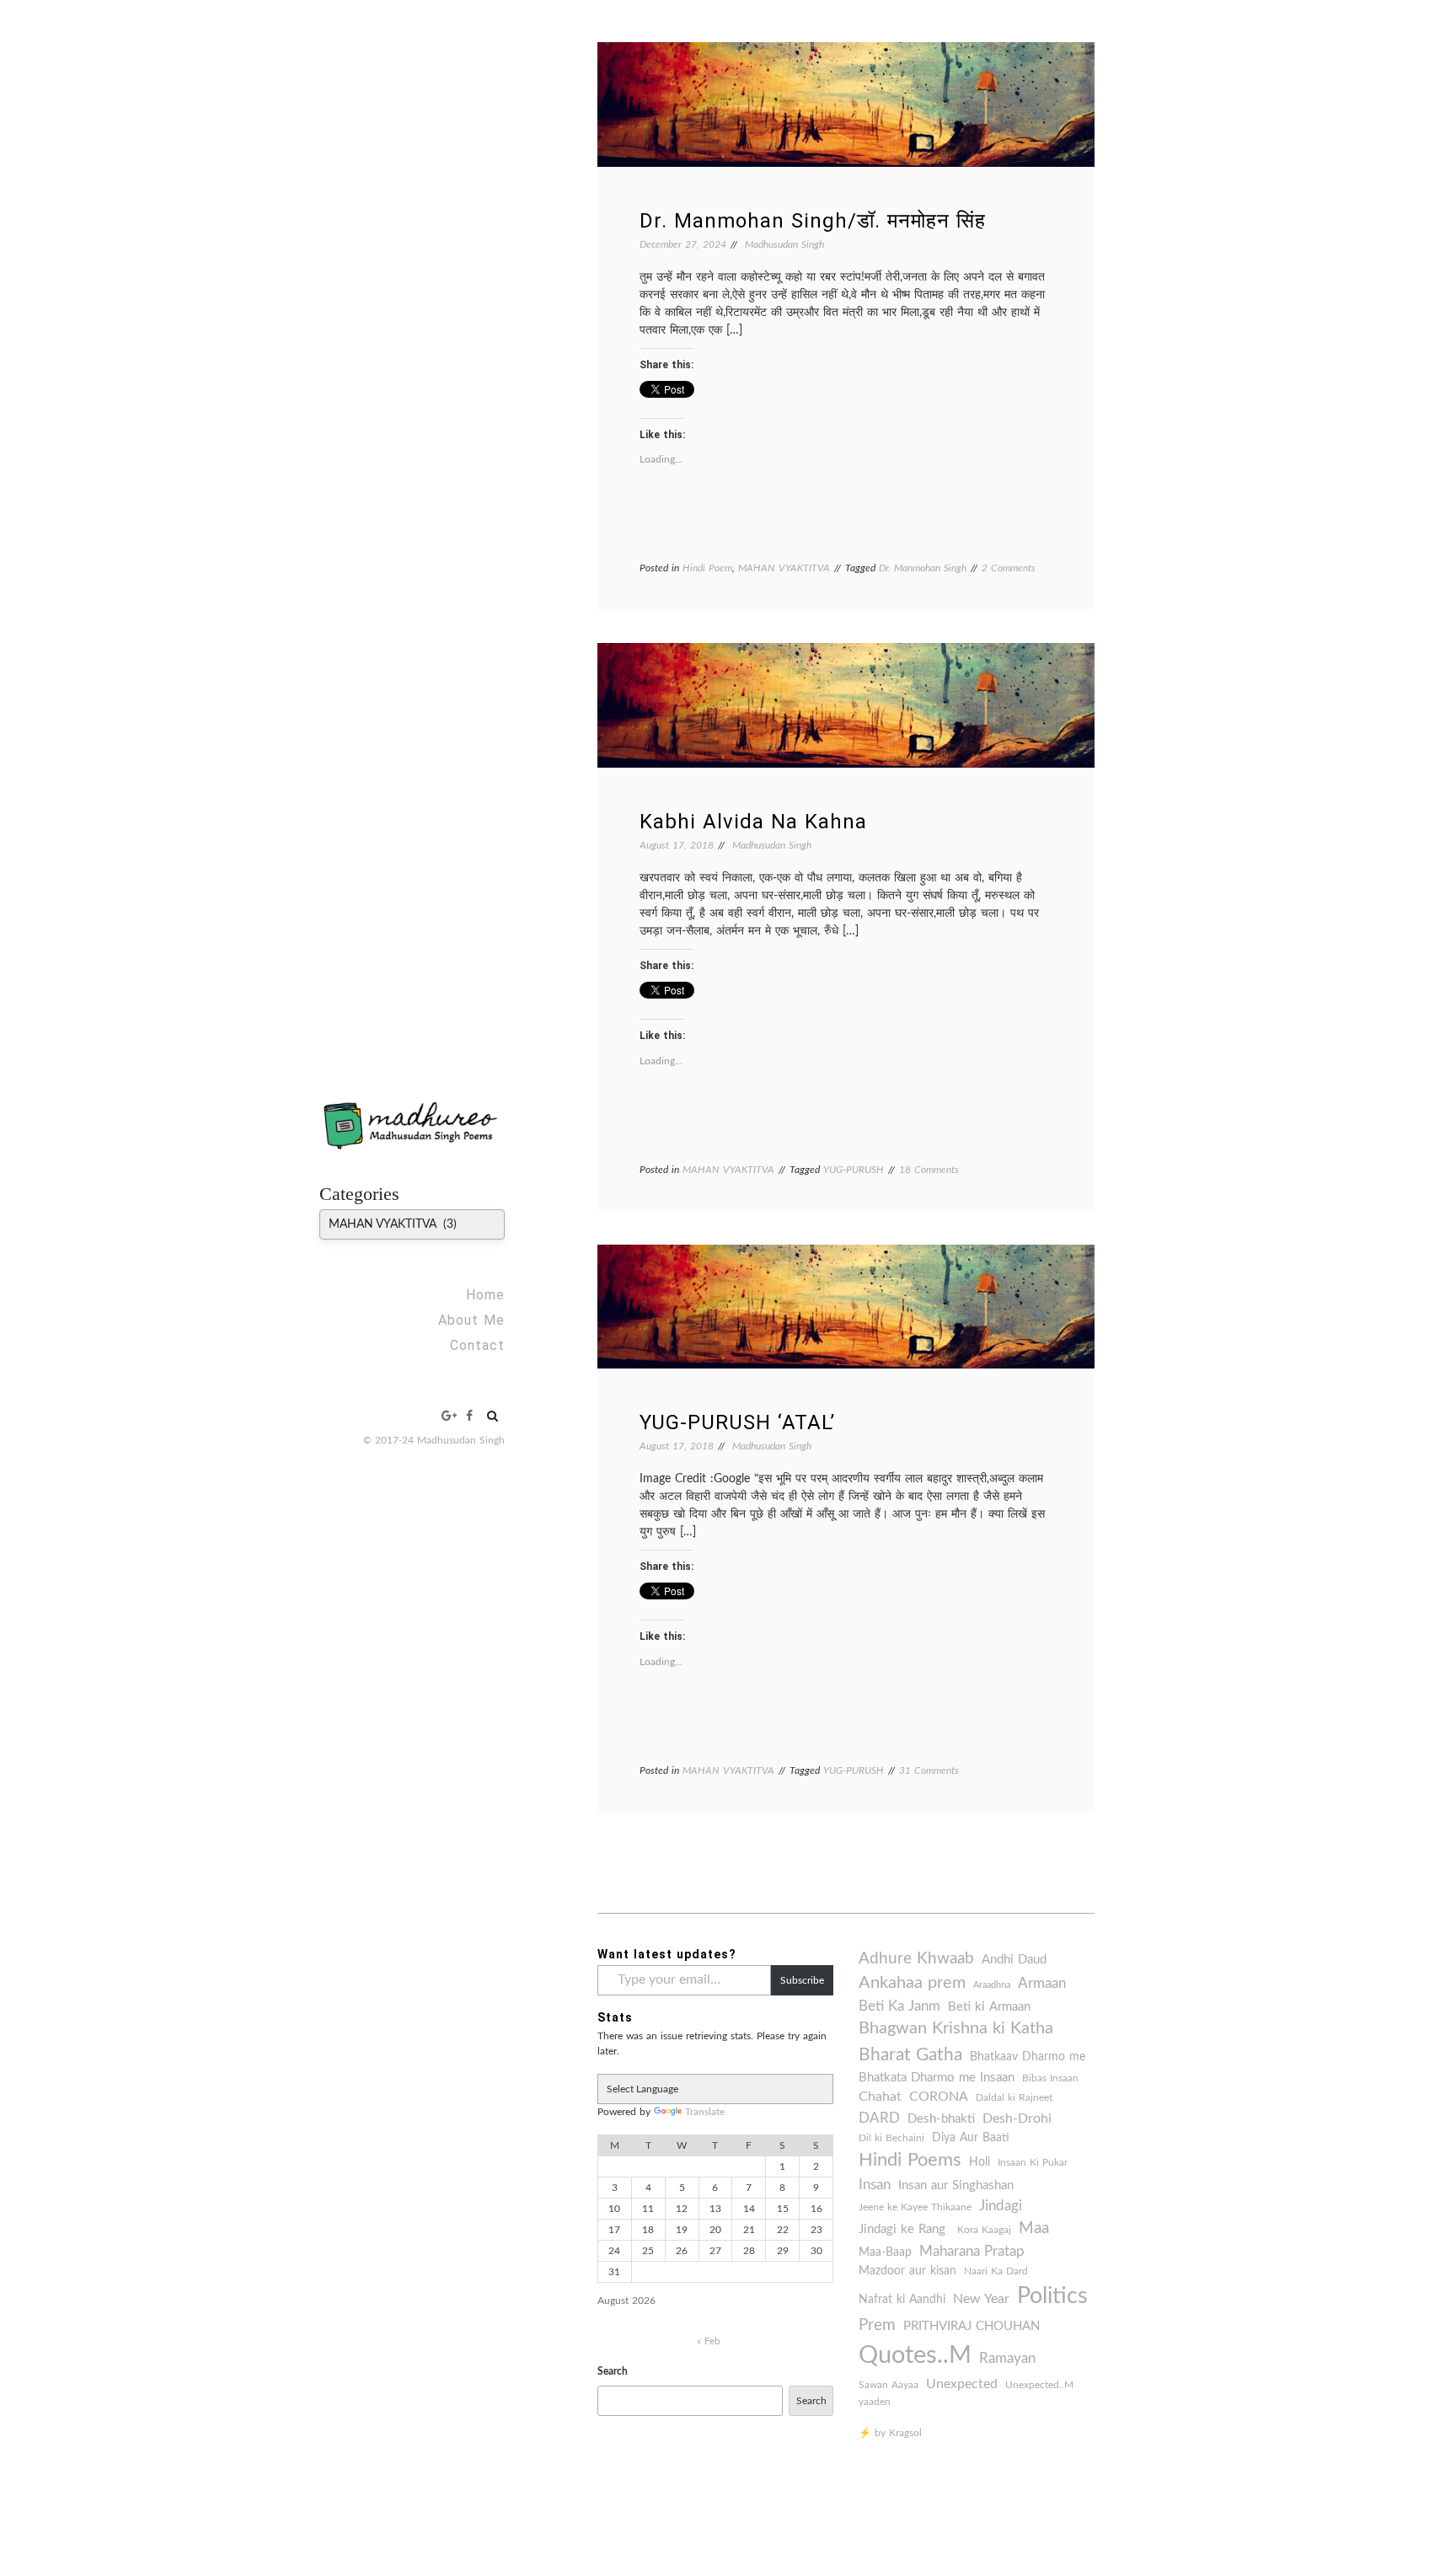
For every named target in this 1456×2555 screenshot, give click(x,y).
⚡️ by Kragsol (890, 2433)
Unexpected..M (1039, 2385)
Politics (1052, 2296)
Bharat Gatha (910, 2055)
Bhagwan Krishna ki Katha (956, 2028)
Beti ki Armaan (989, 2007)
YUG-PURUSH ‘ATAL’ (737, 1422)
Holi (980, 2162)
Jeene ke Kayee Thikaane (915, 2207)
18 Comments (929, 1170)
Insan (875, 2185)
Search (613, 2371)
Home (485, 1295)
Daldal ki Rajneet (1014, 2097)
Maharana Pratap (972, 2252)
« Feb (709, 2341)
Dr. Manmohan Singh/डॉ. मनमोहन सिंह (813, 221)
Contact (477, 1345)
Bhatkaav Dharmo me (1028, 2057)
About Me (471, 1320)
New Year (981, 2299)
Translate (705, 2112)
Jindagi (1001, 2206)
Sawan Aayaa (889, 2385)
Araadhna (992, 1985)
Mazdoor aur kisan (907, 2271)
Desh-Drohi (1017, 2118)
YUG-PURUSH (854, 1170)
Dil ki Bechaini (891, 2138)
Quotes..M (915, 2355)
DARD (879, 2118)
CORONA (939, 2097)
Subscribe (802, 1980)
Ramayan (1007, 2359)
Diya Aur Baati (971, 2138)
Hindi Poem (707, 568)
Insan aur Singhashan (956, 2185)
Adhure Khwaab (916, 1959)
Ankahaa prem (912, 1983)
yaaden (875, 2402)
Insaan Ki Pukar (1033, 2162)
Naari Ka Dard (996, 2271)
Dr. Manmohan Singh (923, 568)
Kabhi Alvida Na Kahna (753, 822)
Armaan (1042, 1984)
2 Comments (1009, 568)
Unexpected (962, 2384)
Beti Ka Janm (899, 2006)
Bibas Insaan (1050, 2078)
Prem (877, 2325)
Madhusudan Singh (784, 244)
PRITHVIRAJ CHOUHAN (972, 2326)
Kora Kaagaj (984, 2230)
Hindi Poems (910, 2160)
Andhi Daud (1014, 1960)
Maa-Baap (885, 2252)
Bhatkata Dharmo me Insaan (937, 2078)
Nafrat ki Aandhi (902, 2300)
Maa (1034, 2228)
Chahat (880, 2097)
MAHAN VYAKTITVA (784, 568)
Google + (450, 1416)
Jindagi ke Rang (904, 2229)
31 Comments (929, 1770)
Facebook (469, 1416)
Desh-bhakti (941, 2119)
